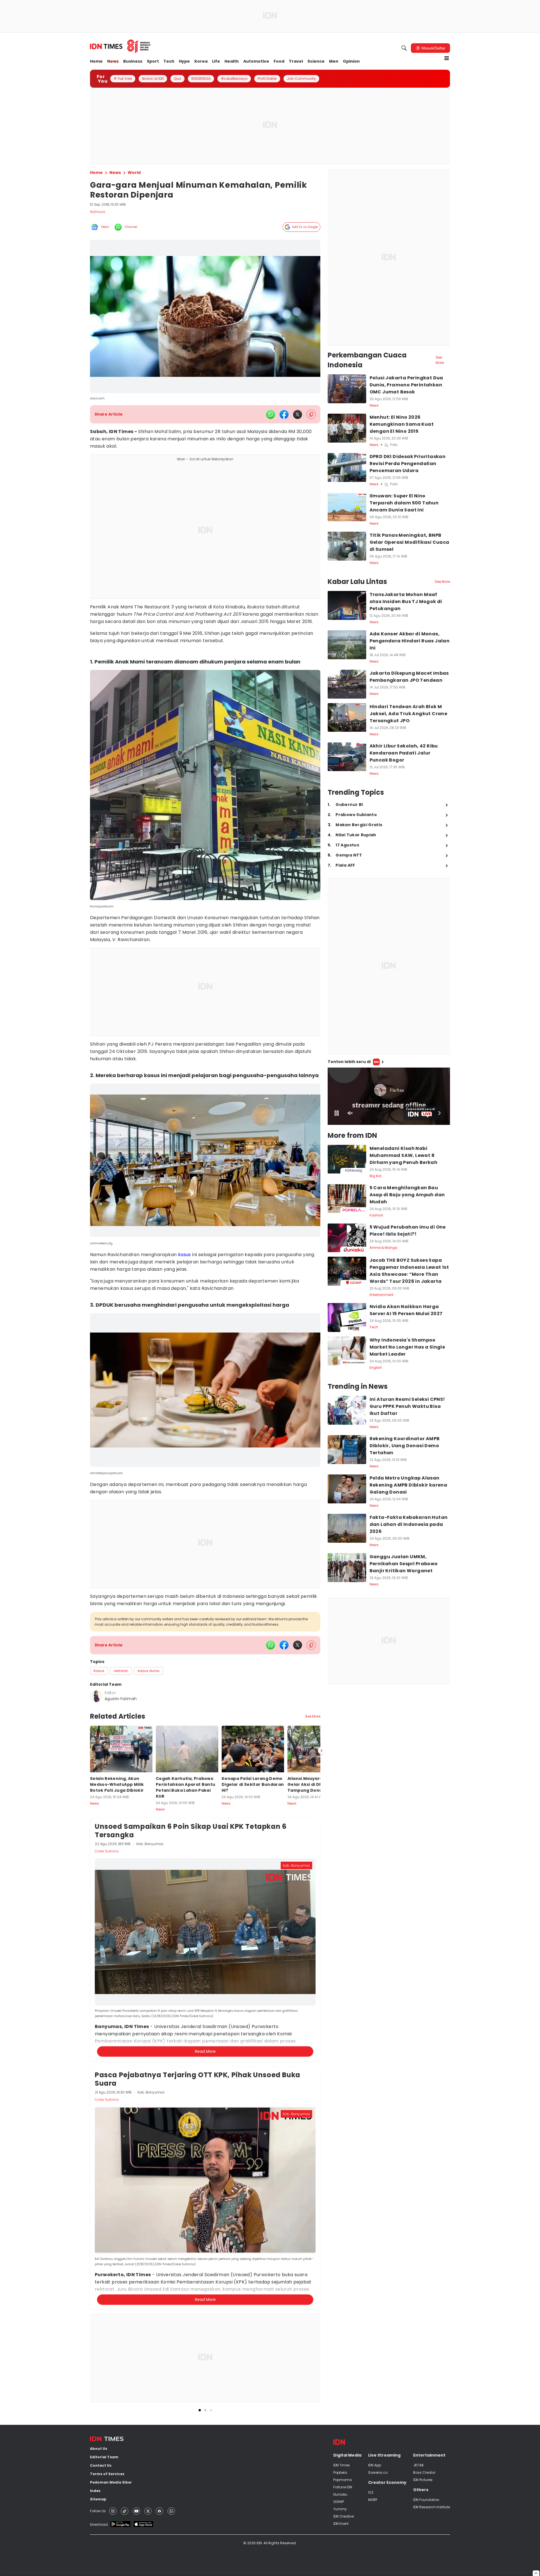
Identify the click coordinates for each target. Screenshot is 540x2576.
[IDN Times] (120, 46)
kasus (184, 1255)
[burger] (447, 58)
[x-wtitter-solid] (298, 414)
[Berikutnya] (321, 2023)
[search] (404, 48)
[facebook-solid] (284, 414)
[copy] (311, 414)
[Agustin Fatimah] (96, 1696)
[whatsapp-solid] (271, 414)
